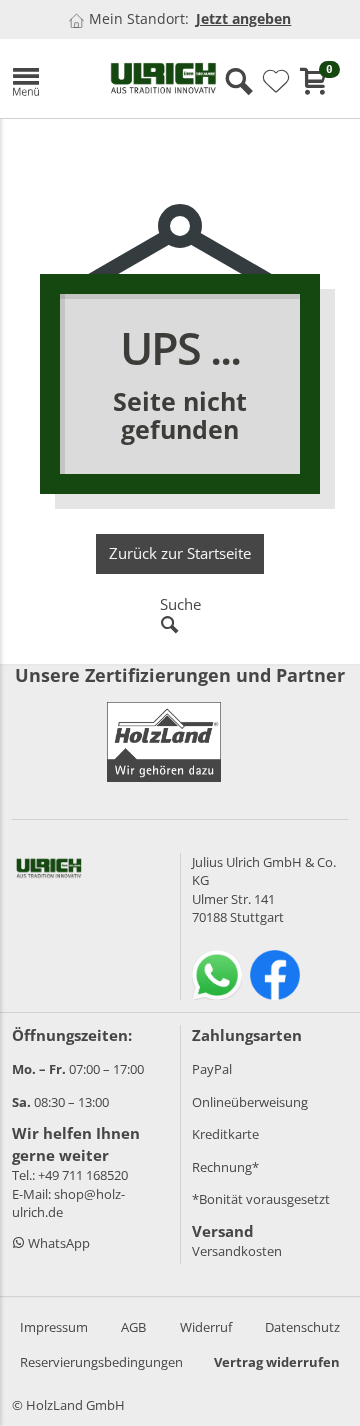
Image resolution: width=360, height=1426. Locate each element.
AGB (133, 1327)
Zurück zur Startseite (180, 553)
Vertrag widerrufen (277, 1362)
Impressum (54, 1327)
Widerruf (206, 1327)
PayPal (212, 1069)
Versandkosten (237, 1251)
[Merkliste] (276, 82)
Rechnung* (225, 1167)
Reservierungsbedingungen (101, 1362)
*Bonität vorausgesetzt (261, 1199)
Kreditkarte (225, 1134)
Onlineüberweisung (250, 1102)
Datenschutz (302, 1327)
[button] (46, 78)
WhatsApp (57, 1243)
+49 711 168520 (83, 1175)
